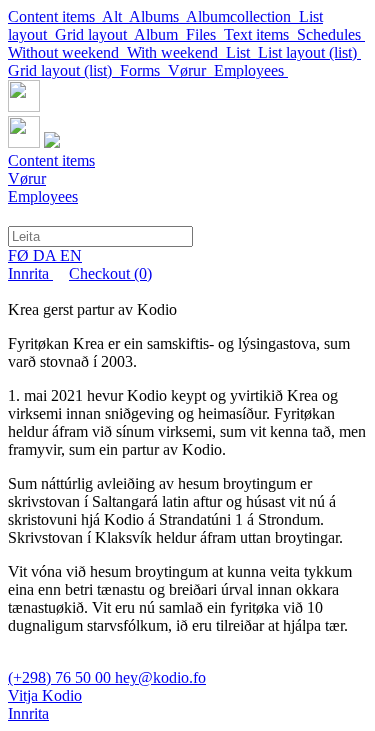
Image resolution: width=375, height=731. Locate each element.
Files (205, 34)
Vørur (191, 70)
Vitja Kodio (45, 695)
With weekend (176, 52)
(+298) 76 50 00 (61, 677)
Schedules (331, 34)
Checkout (110, 273)
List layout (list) (309, 52)
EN (71, 255)
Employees (251, 70)
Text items (260, 34)
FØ (20, 255)
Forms (144, 70)
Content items (55, 16)
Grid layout (94, 34)
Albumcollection (242, 16)
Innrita (30, 273)
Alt (115, 16)
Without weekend (67, 52)
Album (160, 34)
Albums (157, 16)
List (242, 52)
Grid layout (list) (64, 70)
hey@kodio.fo (160, 677)
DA (46, 255)
